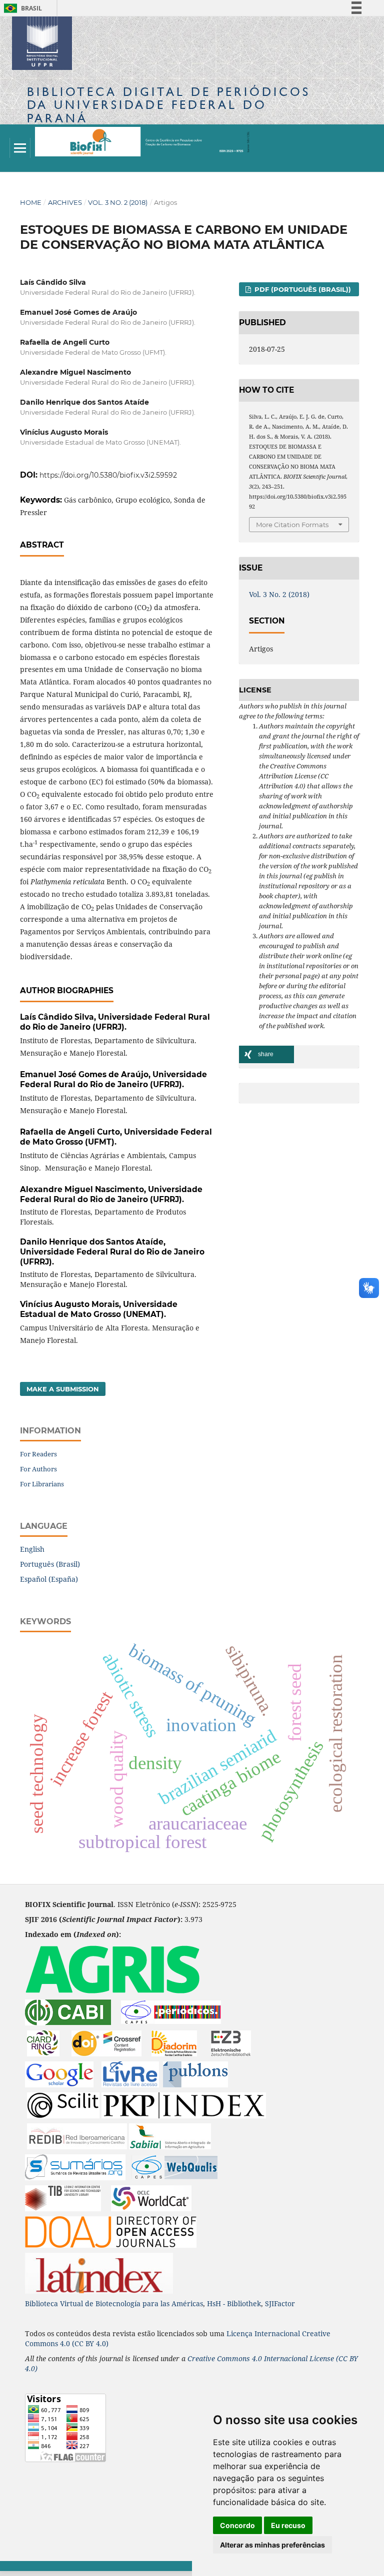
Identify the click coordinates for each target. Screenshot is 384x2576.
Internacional (278, 2333)
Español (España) (49, 1579)
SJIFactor (280, 2303)
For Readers (38, 1454)
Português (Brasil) (50, 1564)
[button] (266, 1054)
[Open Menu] (20, 148)
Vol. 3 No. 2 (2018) (118, 202)
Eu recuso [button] (288, 2525)
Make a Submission (63, 1389)
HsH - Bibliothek (234, 2303)
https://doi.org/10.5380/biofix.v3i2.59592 (108, 475)
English (32, 1549)
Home (31, 202)
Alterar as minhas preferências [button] (272, 2545)
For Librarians (42, 1484)
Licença (240, 2333)
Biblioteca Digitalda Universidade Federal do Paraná (169, 105)
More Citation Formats (292, 525)
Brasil (21, 8)
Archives (65, 202)
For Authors (38, 1469)
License (322, 2358)
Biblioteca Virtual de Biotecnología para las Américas (114, 2303)
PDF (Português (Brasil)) (302, 289)
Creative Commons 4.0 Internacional (248, 2358)
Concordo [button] (237, 2525)
